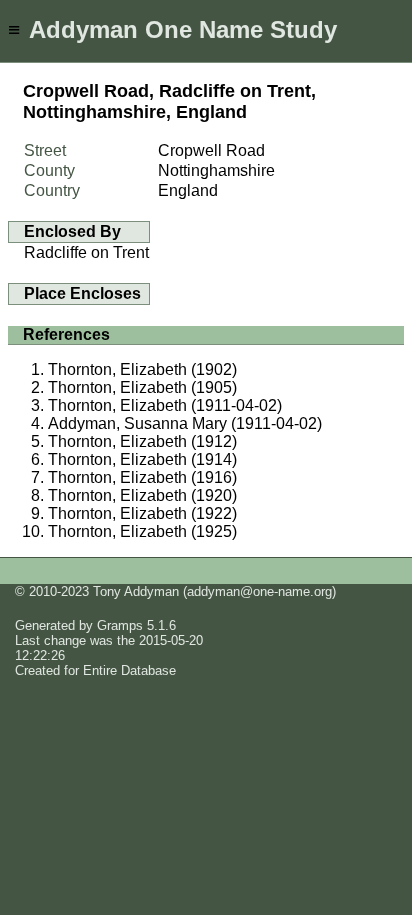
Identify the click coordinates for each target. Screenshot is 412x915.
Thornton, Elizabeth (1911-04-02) (165, 405)
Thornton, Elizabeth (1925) (142, 531)
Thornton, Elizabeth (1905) (142, 387)
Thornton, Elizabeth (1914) (142, 459)
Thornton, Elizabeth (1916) (142, 477)
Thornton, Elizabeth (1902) (142, 369)
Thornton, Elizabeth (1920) (142, 495)
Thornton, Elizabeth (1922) (142, 513)
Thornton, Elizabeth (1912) (142, 441)
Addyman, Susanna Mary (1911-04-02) (185, 423)
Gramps (120, 625)
